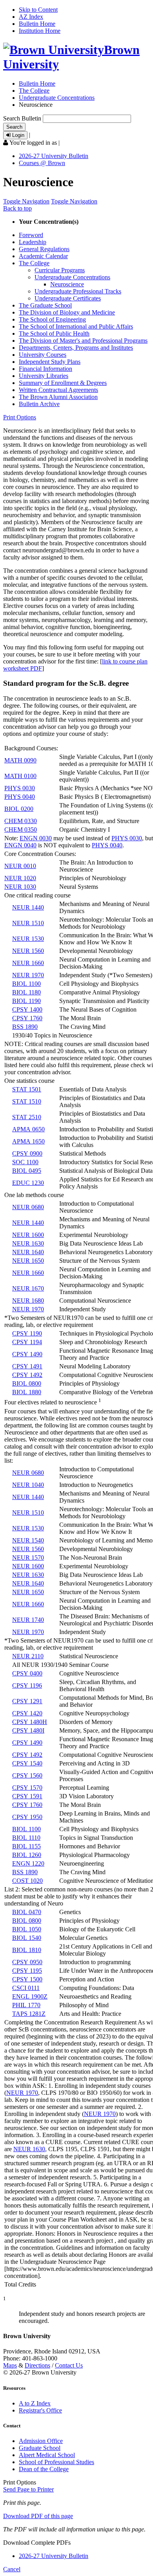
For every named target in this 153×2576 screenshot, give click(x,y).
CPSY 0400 (27, 1673)
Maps (10, 2365)
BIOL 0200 (19, 809)
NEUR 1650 (28, 1261)
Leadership (33, 242)
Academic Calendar (43, 256)
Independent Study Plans (50, 362)
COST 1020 (27, 1881)
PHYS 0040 (20, 797)
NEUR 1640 (28, 1252)
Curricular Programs (60, 270)
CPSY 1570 (27, 1788)
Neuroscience (67, 284)
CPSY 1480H (30, 1722)
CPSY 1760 (27, 1018)
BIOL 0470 (27, 1912)
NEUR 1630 (28, 1243)
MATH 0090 (20, 760)
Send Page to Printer (28, 2489)
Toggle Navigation (26, 201)
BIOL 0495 (27, 1171)
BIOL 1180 (26, 992)
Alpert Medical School (47, 2455)
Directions (37, 2365)
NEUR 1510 (28, 923)
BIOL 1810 (27, 1950)
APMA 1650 (28, 1141)
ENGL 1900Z (30, 1996)
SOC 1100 (25, 1162)
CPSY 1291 (27, 1701)
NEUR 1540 (28, 1540)
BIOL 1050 (27, 1929)
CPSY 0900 (27, 1153)
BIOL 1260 (27, 1855)
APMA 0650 (28, 1129)
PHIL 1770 (26, 2005)
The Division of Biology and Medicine (67, 312)
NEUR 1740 (28, 1620)
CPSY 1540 (27, 1763)
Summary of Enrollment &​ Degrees (63, 383)
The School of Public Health (54, 333)
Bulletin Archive (39, 404)
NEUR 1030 (20, 887)
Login (17, 135)
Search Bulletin (22, 118)
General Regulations (44, 249)
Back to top (17, 208)
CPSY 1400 (27, 1009)
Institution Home (40, 31)
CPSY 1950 (27, 1817)
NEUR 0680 (28, 1207)
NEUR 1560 (28, 951)
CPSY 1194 (27, 1342)
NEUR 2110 (28, 1656)
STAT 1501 (27, 1089)
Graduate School (40, 2448)
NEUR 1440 (28, 907)
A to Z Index (35, 2403)
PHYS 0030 (20, 788)
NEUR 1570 (28, 1558)
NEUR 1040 (28, 1485)
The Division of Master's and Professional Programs (83, 341)
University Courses (43, 355)
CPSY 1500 (27, 1979)
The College (34, 91)
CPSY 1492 (27, 1375)
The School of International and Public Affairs (76, 326)
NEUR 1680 (28, 1301)
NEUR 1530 (28, 939)
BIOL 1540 (27, 1938)
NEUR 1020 (20, 878)
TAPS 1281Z (29, 2014)
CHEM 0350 (21, 830)
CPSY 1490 (27, 1354)
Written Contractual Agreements (58, 390)
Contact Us (69, 2365)
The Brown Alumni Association (58, 397)
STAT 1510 (27, 1101)
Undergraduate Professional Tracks (78, 291)
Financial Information (46, 369)
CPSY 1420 (27, 1713)
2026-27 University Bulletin (54, 156)
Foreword (31, 235)
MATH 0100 (20, 776)
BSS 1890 (25, 1027)
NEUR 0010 (20, 866)
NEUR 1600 (28, 1235)
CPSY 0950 (27, 1962)
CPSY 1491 (27, 1366)
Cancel (12, 2569)
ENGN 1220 (28, 1863)
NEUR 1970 (28, 975)
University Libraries (44, 376)
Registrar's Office (40, 2410)
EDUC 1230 (28, 1183)
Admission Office (41, 2441)
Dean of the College (44, 2469)
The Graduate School (45, 305)
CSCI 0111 (26, 1988)
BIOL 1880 (27, 1392)
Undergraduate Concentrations (57, 98)
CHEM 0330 (21, 821)
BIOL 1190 (26, 1001)
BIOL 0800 (27, 1383)
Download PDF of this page (38, 2516)
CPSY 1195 (27, 1971)
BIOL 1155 (26, 1846)
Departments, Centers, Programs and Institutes (76, 348)
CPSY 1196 (27, 1685)
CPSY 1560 (27, 1775)
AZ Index (31, 17)
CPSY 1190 (27, 1333)
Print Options (20, 417)
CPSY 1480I (28, 1730)
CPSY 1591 (27, 1796)
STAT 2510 (27, 1117)
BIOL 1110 (26, 1838)
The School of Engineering (52, 319)
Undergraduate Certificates (68, 298)
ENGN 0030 (36, 838)
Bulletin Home (37, 24)
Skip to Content (38, 10)
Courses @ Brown (42, 163)
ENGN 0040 (20, 845)
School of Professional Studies (56, 2462)
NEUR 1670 (28, 1288)
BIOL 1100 (26, 984)
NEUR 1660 (28, 963)
